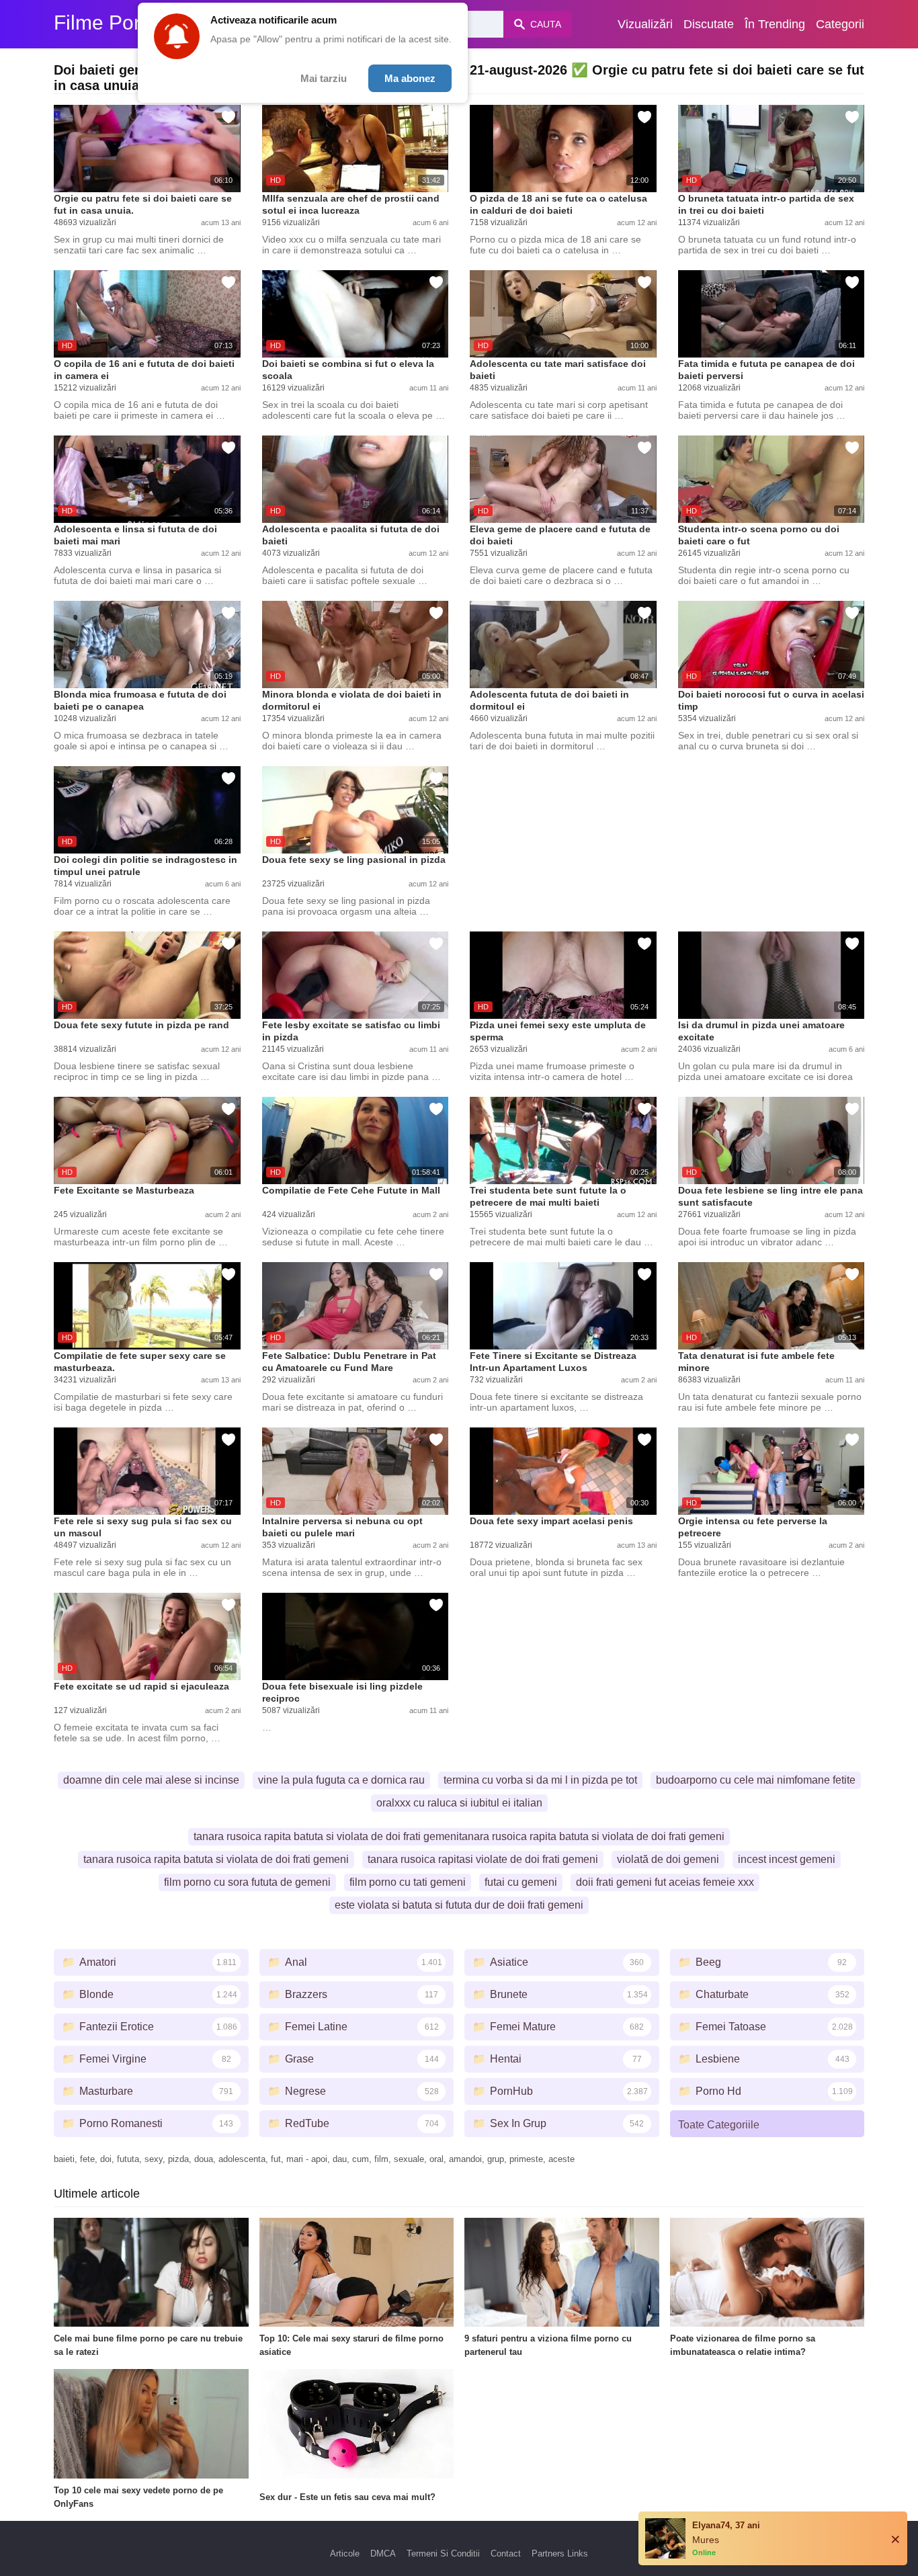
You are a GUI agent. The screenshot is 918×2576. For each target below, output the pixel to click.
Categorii (840, 24)
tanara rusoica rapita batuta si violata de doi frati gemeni (216, 1859)
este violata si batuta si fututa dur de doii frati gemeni (459, 1905)
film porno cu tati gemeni (408, 1882)
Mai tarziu (324, 78)
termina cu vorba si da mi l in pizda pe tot (540, 1780)
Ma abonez (410, 78)
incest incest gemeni (787, 1859)
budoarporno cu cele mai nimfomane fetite (756, 1780)
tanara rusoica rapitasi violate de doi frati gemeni (483, 1859)
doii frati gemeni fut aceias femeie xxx (665, 1882)
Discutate (709, 24)
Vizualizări (645, 24)
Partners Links (560, 2553)
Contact (506, 2553)
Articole (345, 2553)
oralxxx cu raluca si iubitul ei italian (459, 1803)
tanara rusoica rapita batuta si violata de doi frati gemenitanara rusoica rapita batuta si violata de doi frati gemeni (459, 1836)
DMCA (383, 2553)
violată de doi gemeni (668, 1859)
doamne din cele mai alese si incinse (151, 1780)
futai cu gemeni (521, 1882)
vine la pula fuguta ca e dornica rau (341, 1780)
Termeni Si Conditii (443, 2553)
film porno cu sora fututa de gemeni (247, 1882)
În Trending (775, 24)
